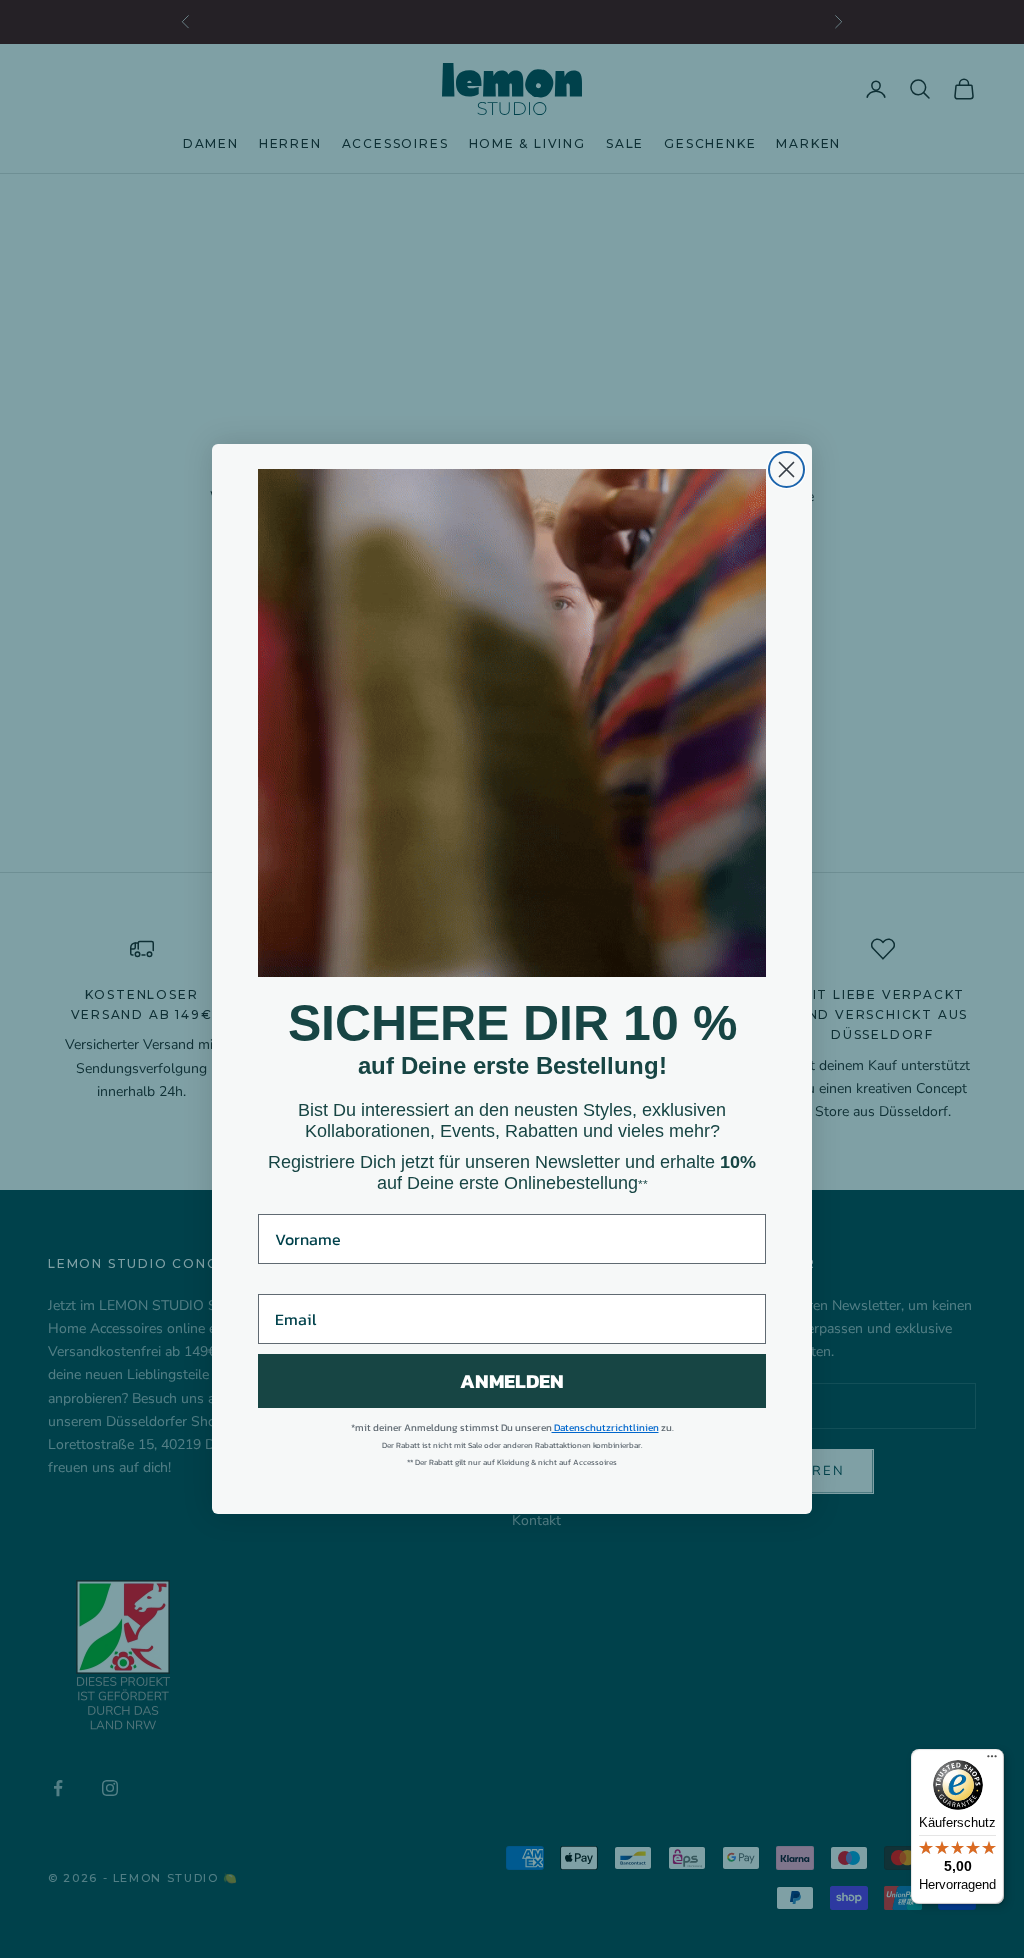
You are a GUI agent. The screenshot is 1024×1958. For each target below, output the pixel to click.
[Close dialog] (786, 469)
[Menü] (992, 1761)
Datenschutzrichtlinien (605, 1427)
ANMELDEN (512, 1381)
